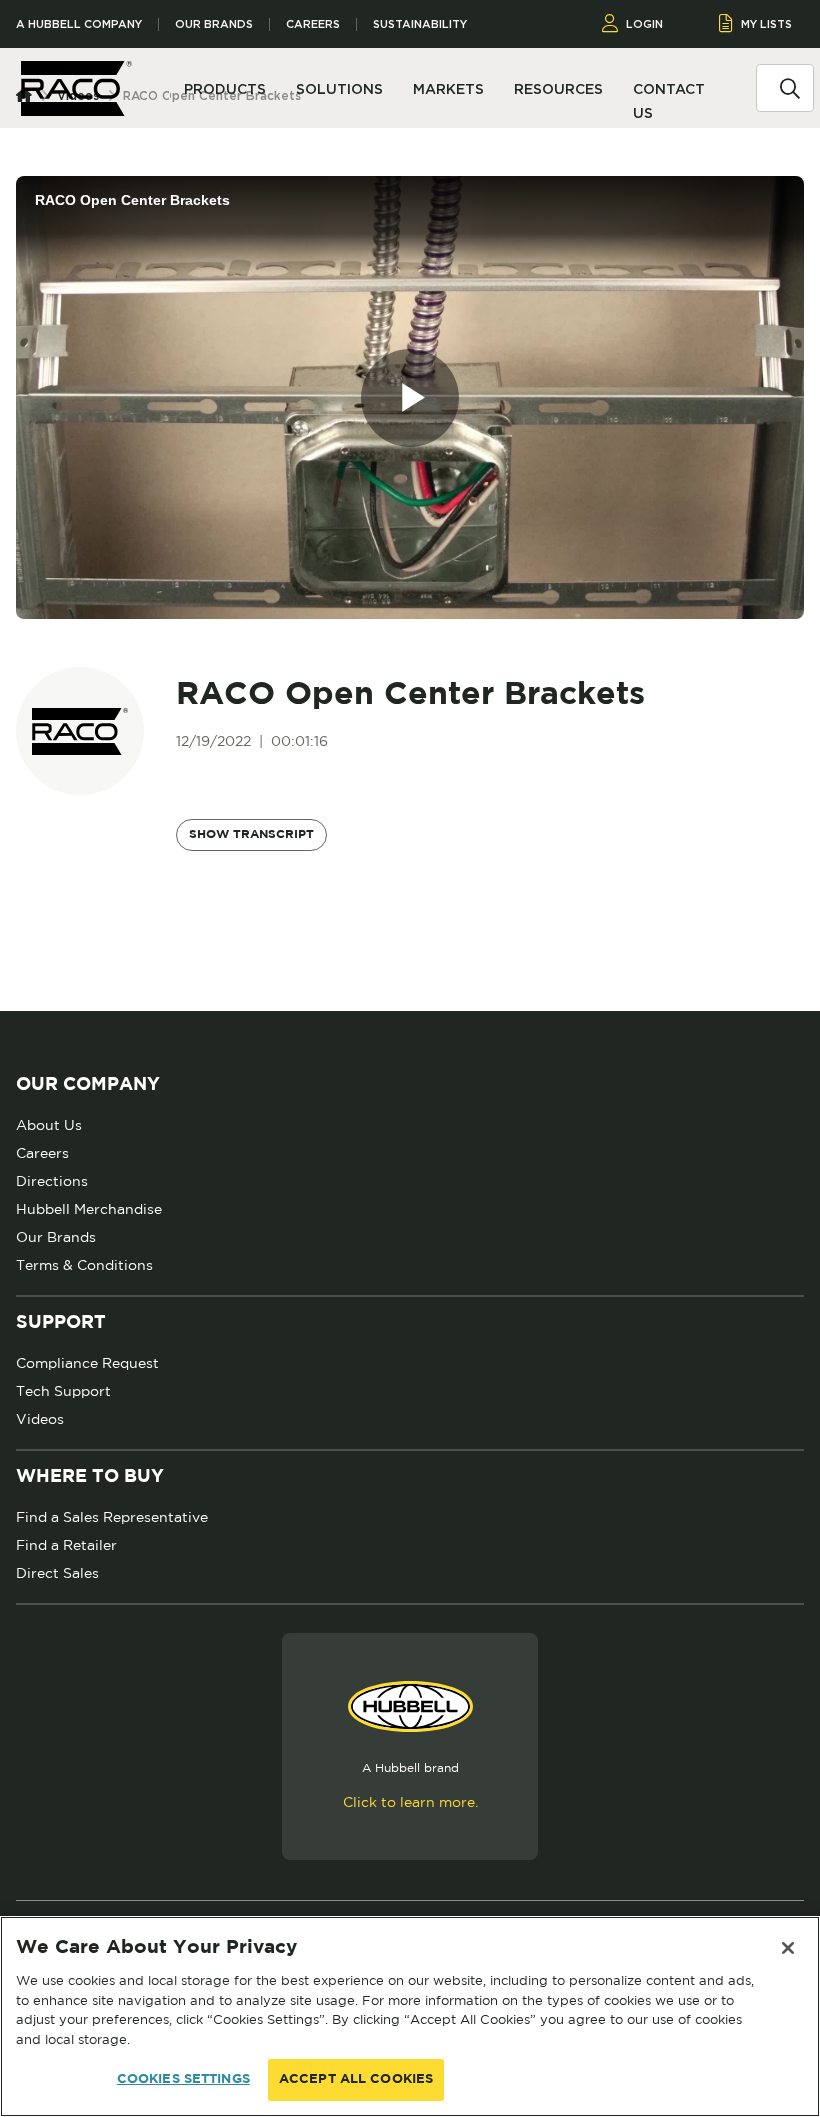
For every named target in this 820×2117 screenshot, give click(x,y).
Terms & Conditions (84, 1265)
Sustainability (420, 24)
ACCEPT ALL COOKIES (356, 2079)
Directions (52, 1181)
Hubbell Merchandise (89, 1209)
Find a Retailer (66, 1545)
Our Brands (214, 24)
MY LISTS (766, 24)
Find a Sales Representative (112, 1517)
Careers (313, 24)
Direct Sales (57, 1573)
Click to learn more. (410, 1802)
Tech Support (63, 1391)
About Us (49, 1125)
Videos (40, 1419)
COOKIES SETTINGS (183, 2079)
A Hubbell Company (79, 24)
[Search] (790, 87)
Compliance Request (87, 1363)
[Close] (788, 1948)
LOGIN (644, 24)
